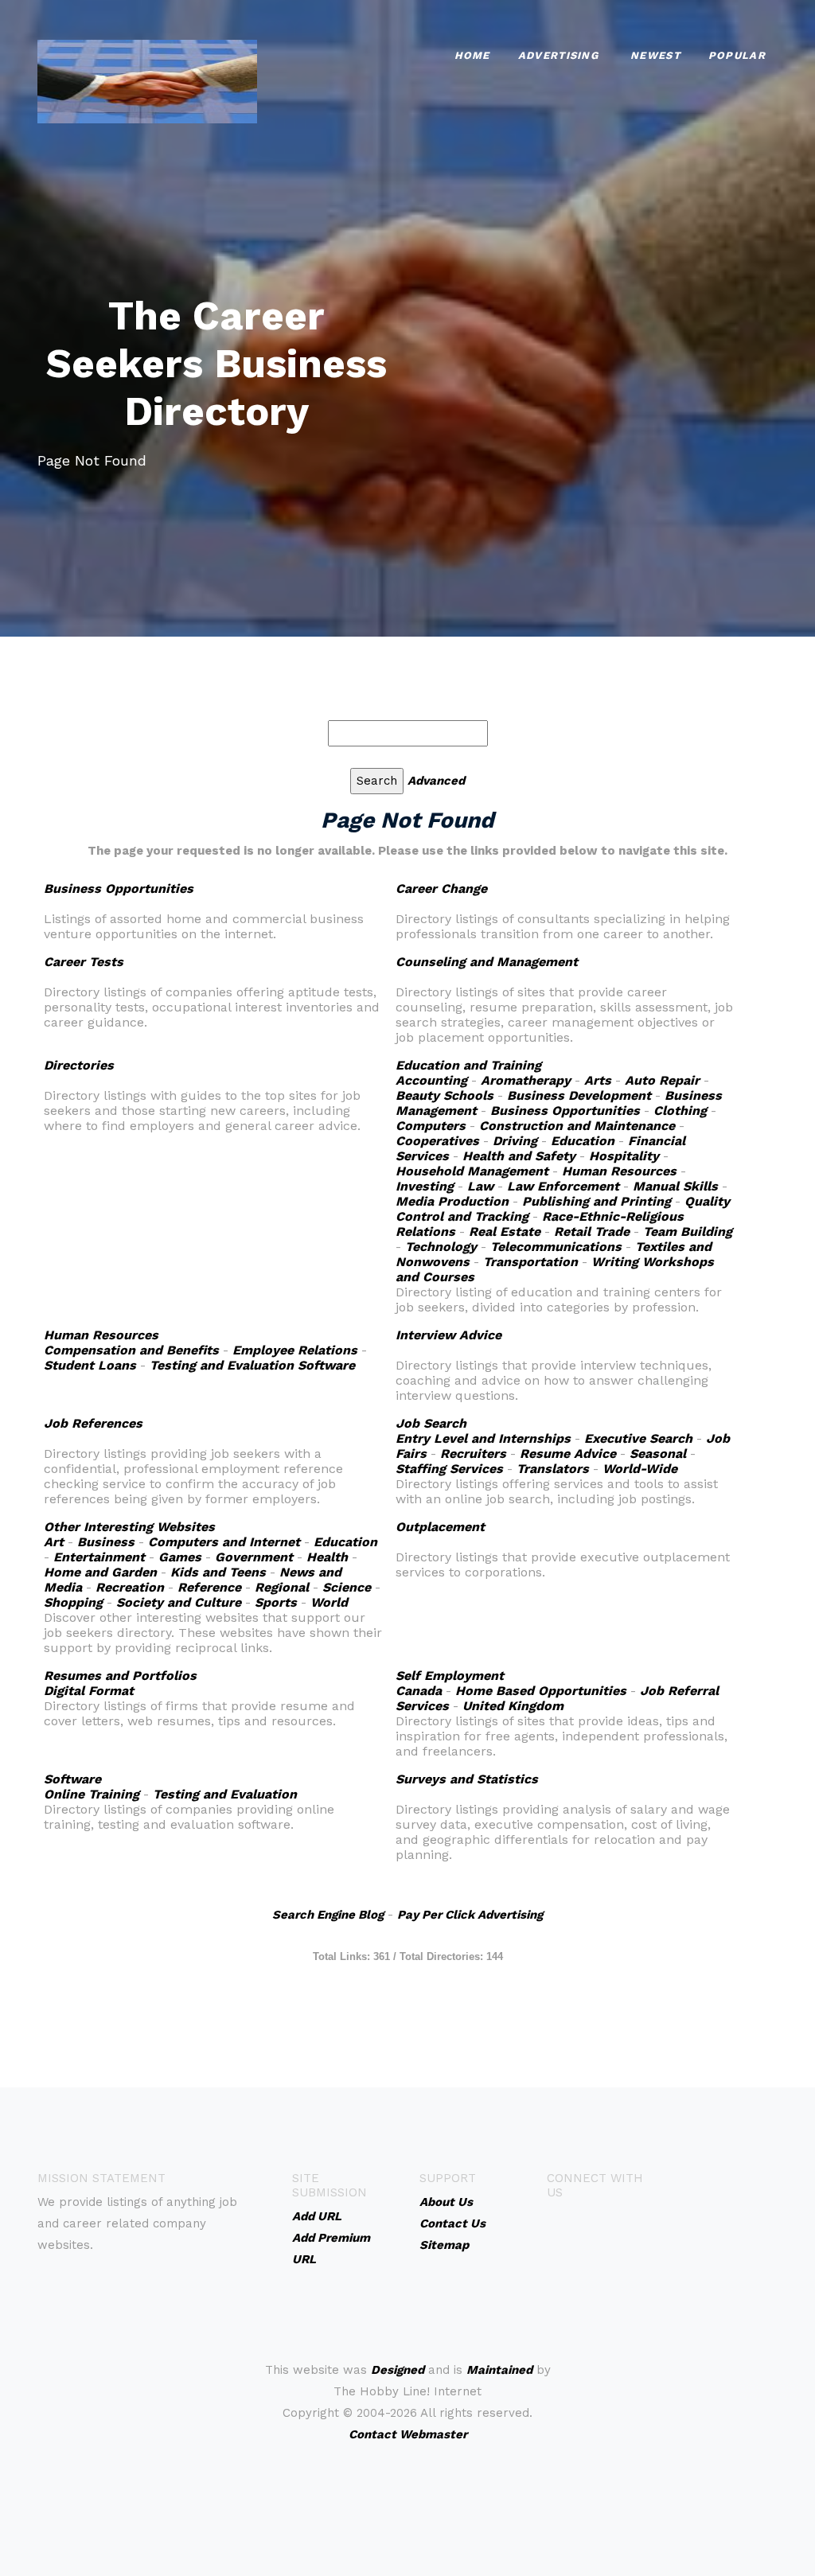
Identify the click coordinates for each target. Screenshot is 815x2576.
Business (106, 1542)
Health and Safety (519, 1156)
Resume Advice (568, 1454)
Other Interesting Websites (129, 1527)
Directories (79, 1065)
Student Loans (90, 1365)
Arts (598, 1080)
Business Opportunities (119, 889)
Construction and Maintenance (577, 1126)
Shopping (73, 1602)
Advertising (558, 55)
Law (480, 1186)
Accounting (431, 1080)
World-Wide (640, 1469)
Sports (276, 1602)
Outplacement (440, 1527)
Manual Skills (675, 1186)
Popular (737, 55)
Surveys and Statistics (467, 1779)
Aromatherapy (526, 1080)
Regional (282, 1587)
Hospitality (624, 1156)
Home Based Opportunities (541, 1691)
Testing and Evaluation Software (252, 1365)
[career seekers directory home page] (147, 80)
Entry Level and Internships (483, 1438)
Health (327, 1557)
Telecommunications (556, 1247)
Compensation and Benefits (131, 1350)
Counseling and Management (487, 962)
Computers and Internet (224, 1542)
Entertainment (99, 1557)
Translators (553, 1469)
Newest (655, 55)
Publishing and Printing (597, 1201)
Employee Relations (295, 1350)
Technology (441, 1247)
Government (254, 1557)
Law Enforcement (563, 1186)
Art (54, 1542)
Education (583, 1141)
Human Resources (619, 1171)
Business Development (579, 1095)
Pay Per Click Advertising (470, 1915)
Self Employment (450, 1676)
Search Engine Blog (328, 1915)
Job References (93, 1423)
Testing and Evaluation (225, 1794)
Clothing (680, 1111)
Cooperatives (437, 1141)
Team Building (688, 1231)
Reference (209, 1587)
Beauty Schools (445, 1095)
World (329, 1602)
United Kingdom (513, 1706)
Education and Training (468, 1065)
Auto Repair (662, 1080)
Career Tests (84, 962)
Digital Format (89, 1691)
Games (180, 1557)
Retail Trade (592, 1231)
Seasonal (658, 1454)
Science (347, 1587)
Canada (419, 1691)
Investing (425, 1186)
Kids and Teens (218, 1572)
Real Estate (505, 1231)
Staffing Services (449, 1469)
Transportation (530, 1262)
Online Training (92, 1794)
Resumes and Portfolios (120, 1676)
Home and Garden (100, 1572)
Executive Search (638, 1438)
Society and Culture (179, 1602)
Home (472, 55)
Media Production (452, 1201)
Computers (431, 1126)
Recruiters (473, 1454)
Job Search (431, 1423)
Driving (515, 1141)
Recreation (130, 1587)
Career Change (441, 889)
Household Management (472, 1171)
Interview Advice (448, 1335)
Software (72, 1779)
